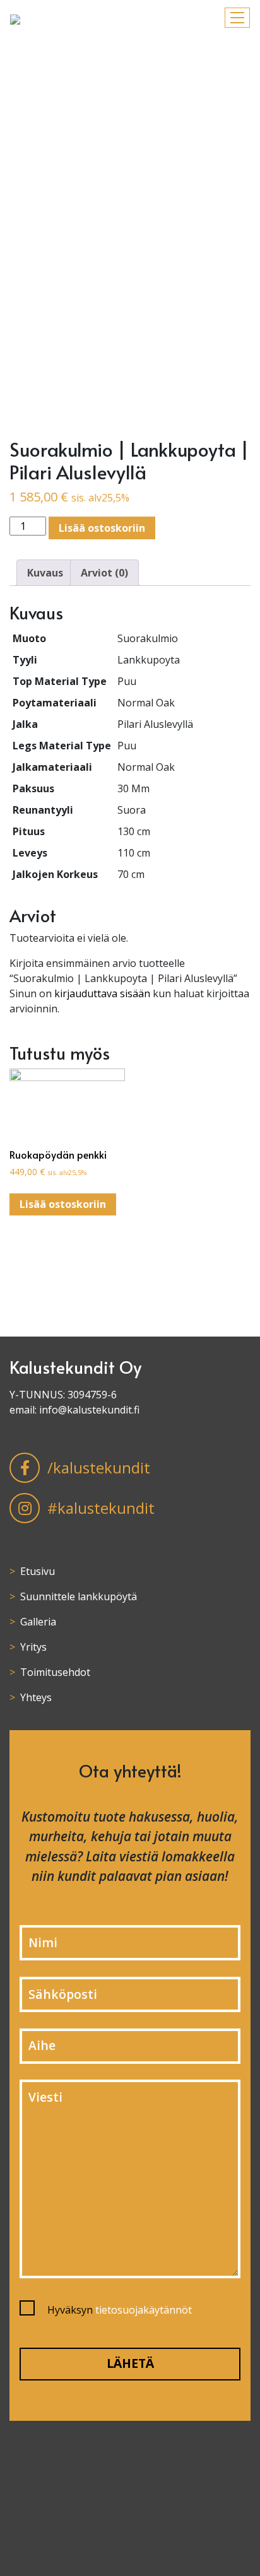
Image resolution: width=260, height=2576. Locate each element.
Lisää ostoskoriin (102, 528)
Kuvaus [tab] (45, 573)
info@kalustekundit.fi (89, 1410)
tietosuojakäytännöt (144, 2310)
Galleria (38, 1622)
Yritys (33, 1647)
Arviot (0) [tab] (104, 573)
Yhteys (36, 1697)
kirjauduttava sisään (102, 993)
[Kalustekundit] (15, 18)
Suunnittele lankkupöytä (79, 1596)
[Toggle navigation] (237, 18)
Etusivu (38, 1571)
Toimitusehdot (55, 1672)
